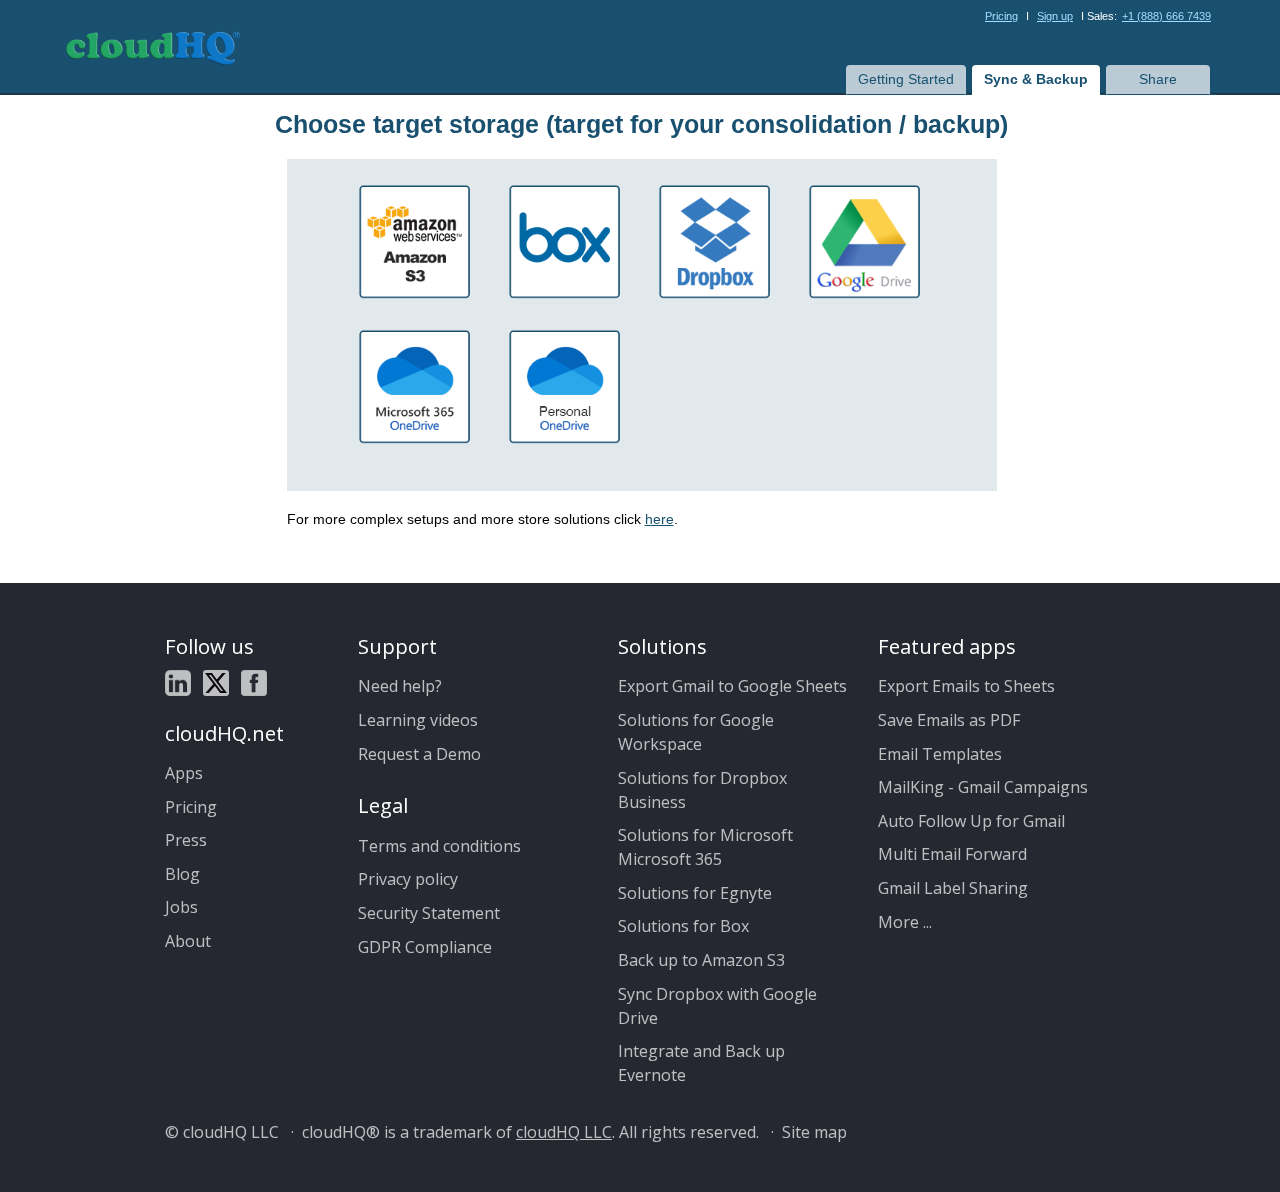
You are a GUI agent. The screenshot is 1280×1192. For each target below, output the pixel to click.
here (659, 519)
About (188, 941)
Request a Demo (419, 754)
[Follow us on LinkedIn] (178, 683)
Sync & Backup (1036, 79)
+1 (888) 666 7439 (1166, 16)
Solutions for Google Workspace (696, 732)
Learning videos (418, 720)
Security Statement (429, 913)
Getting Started (906, 79)
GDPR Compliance (425, 947)
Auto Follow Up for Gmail (971, 821)
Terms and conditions (439, 846)
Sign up (1055, 16)
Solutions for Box (683, 926)
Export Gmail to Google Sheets (732, 686)
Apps (184, 773)
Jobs (181, 907)
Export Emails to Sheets (966, 686)
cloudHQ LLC (564, 1132)
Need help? (400, 686)
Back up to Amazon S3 (701, 960)
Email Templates (940, 754)
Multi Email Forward (952, 854)
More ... (905, 922)
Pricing (1001, 16)
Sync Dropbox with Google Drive (717, 1006)
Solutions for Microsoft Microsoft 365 (705, 847)
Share (1158, 79)
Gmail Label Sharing (953, 888)
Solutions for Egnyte (695, 893)
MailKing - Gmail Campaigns (983, 787)
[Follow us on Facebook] (254, 683)
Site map (814, 1132)
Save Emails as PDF (949, 720)
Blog (182, 874)
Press (186, 840)
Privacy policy (408, 879)
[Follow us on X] (216, 683)
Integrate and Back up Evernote (701, 1063)
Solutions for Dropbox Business (702, 790)
